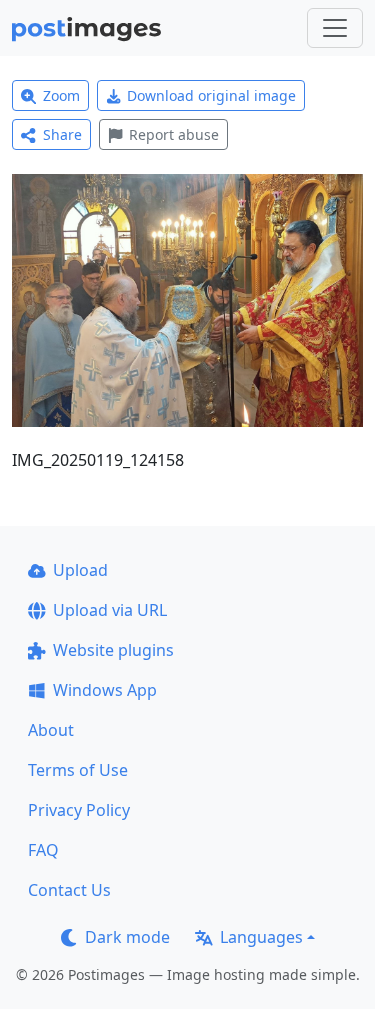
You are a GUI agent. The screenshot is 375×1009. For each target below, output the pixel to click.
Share (62, 134)
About (51, 730)
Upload (80, 570)
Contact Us (69, 890)
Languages (261, 937)
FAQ (43, 850)
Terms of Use (78, 770)
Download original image (211, 95)
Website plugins (113, 650)
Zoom (61, 95)
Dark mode (127, 937)
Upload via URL (110, 610)
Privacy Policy (79, 810)
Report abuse (174, 134)
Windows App (105, 690)
